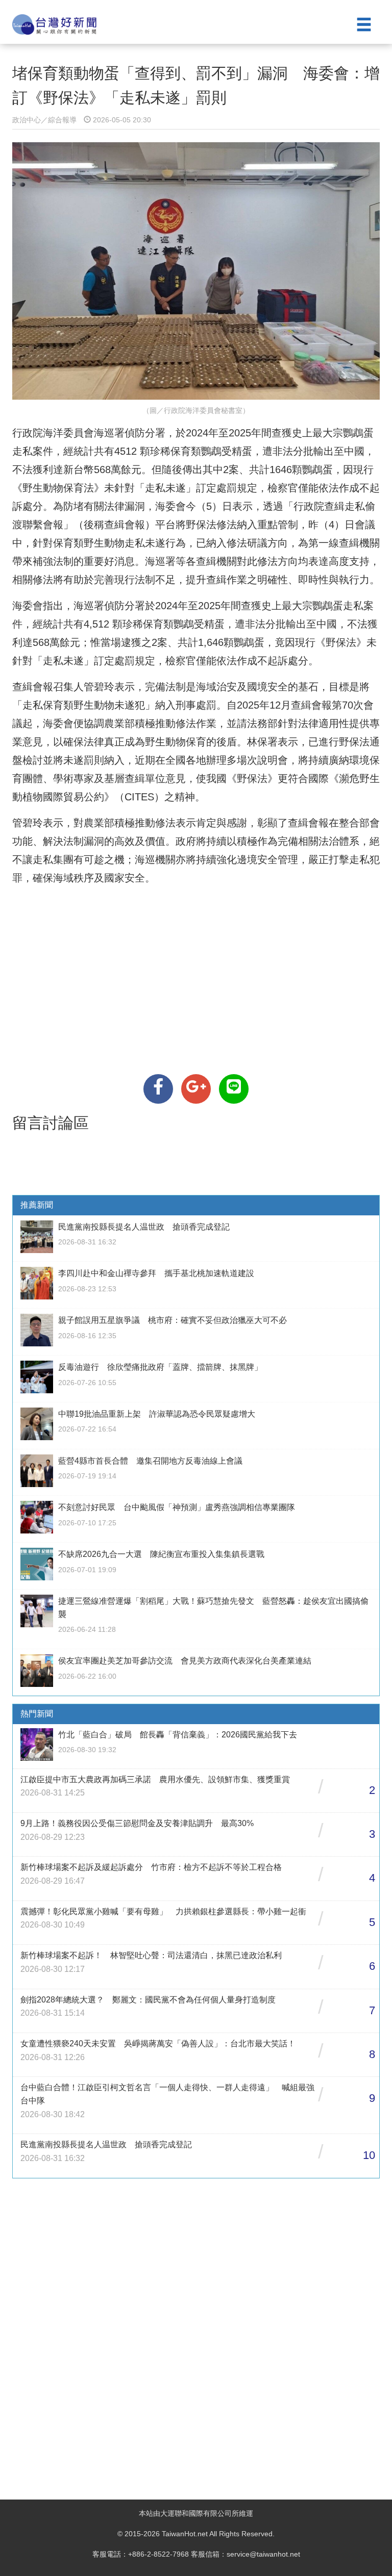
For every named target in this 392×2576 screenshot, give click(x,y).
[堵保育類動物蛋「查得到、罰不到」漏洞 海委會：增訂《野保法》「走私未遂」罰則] (158, 1089)
